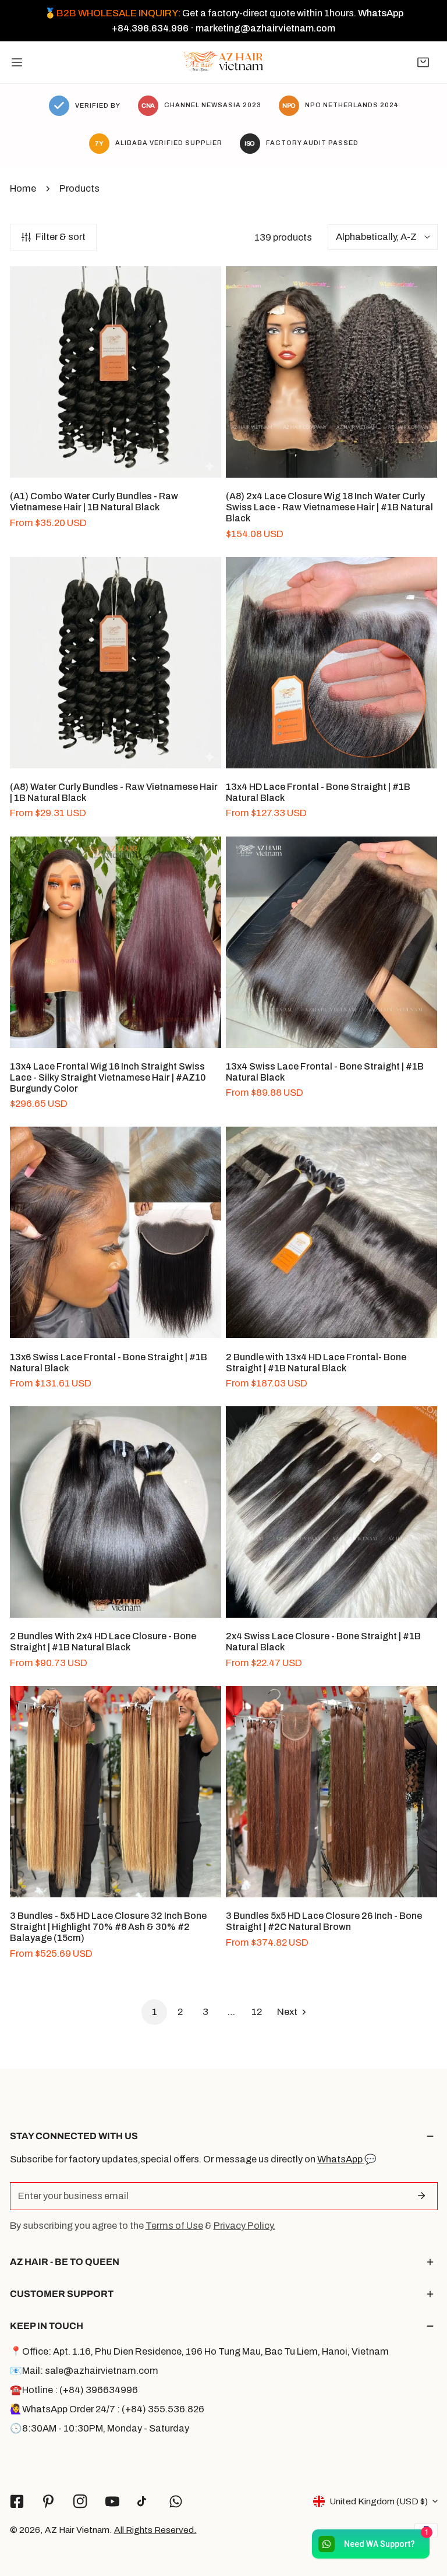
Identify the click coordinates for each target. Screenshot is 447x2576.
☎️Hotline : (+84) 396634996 (74, 2390)
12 (257, 2012)
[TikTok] (144, 2501)
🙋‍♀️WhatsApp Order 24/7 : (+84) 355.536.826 (107, 2409)
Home (23, 188)
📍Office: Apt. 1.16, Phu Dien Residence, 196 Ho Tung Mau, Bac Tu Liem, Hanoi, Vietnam (199, 2351)
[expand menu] (17, 62)
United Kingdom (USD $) (379, 2501)
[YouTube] (112, 2501)
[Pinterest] (49, 2501)
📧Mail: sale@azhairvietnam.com (84, 2371)
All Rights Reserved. (155, 2530)
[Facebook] (17, 2501)
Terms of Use (174, 2226)
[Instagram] (81, 2501)
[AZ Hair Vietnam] (223, 62)
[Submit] (422, 2196)
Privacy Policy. (244, 2226)
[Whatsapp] (176, 2501)
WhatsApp (341, 2159)
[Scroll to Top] (425, 2513)
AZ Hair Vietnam (77, 2530)
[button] (423, 62)
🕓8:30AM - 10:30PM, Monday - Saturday (100, 2428)
